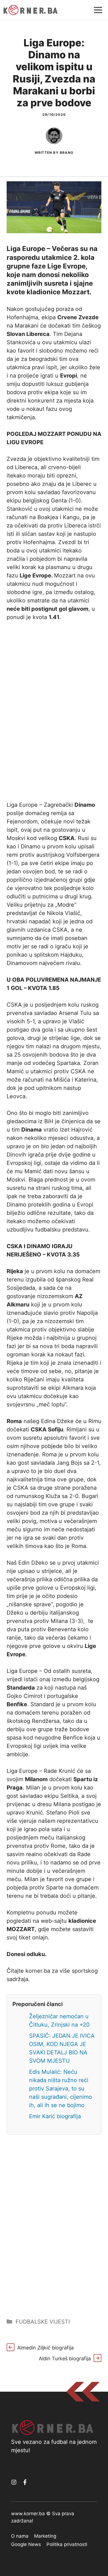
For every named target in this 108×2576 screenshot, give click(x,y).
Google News (26, 2544)
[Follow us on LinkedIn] (25, 2482)
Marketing (45, 2536)
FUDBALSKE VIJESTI (43, 2322)
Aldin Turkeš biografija (65, 2358)
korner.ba (38, 1971)
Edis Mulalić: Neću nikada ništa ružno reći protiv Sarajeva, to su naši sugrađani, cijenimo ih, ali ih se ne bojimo (61, 2089)
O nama (20, 2536)
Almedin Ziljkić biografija (45, 2348)
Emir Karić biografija (55, 2116)
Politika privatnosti (67, 2544)
